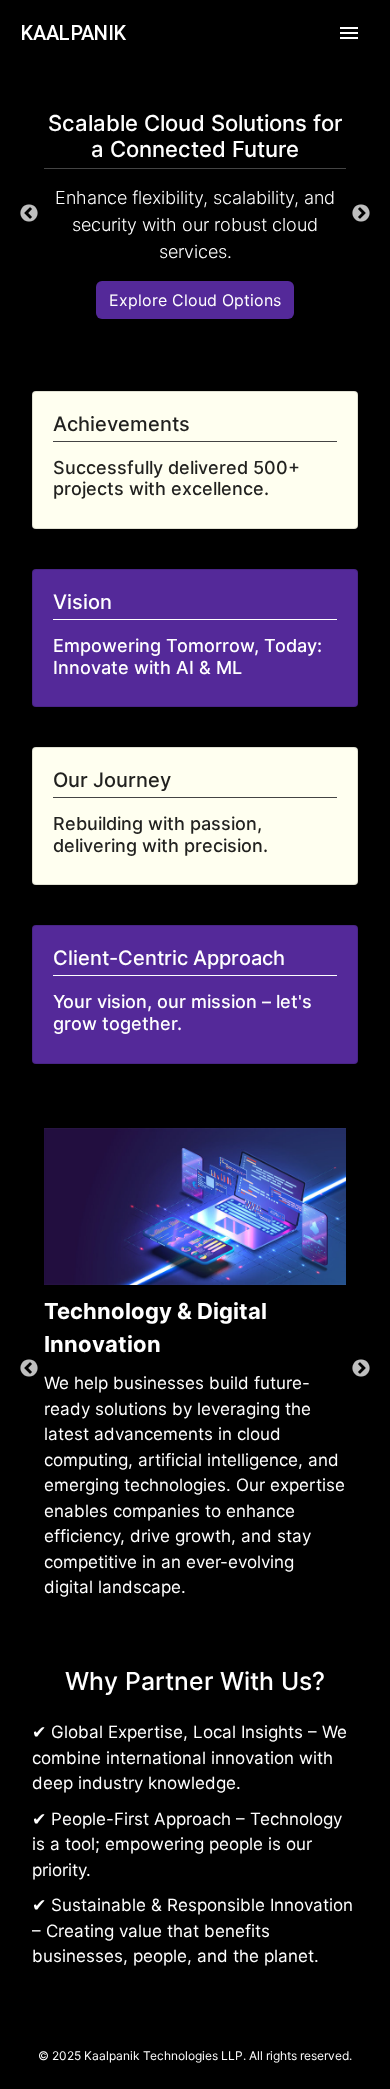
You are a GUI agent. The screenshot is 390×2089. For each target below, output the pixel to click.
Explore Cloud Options (195, 300)
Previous (29, 214)
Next (361, 214)
